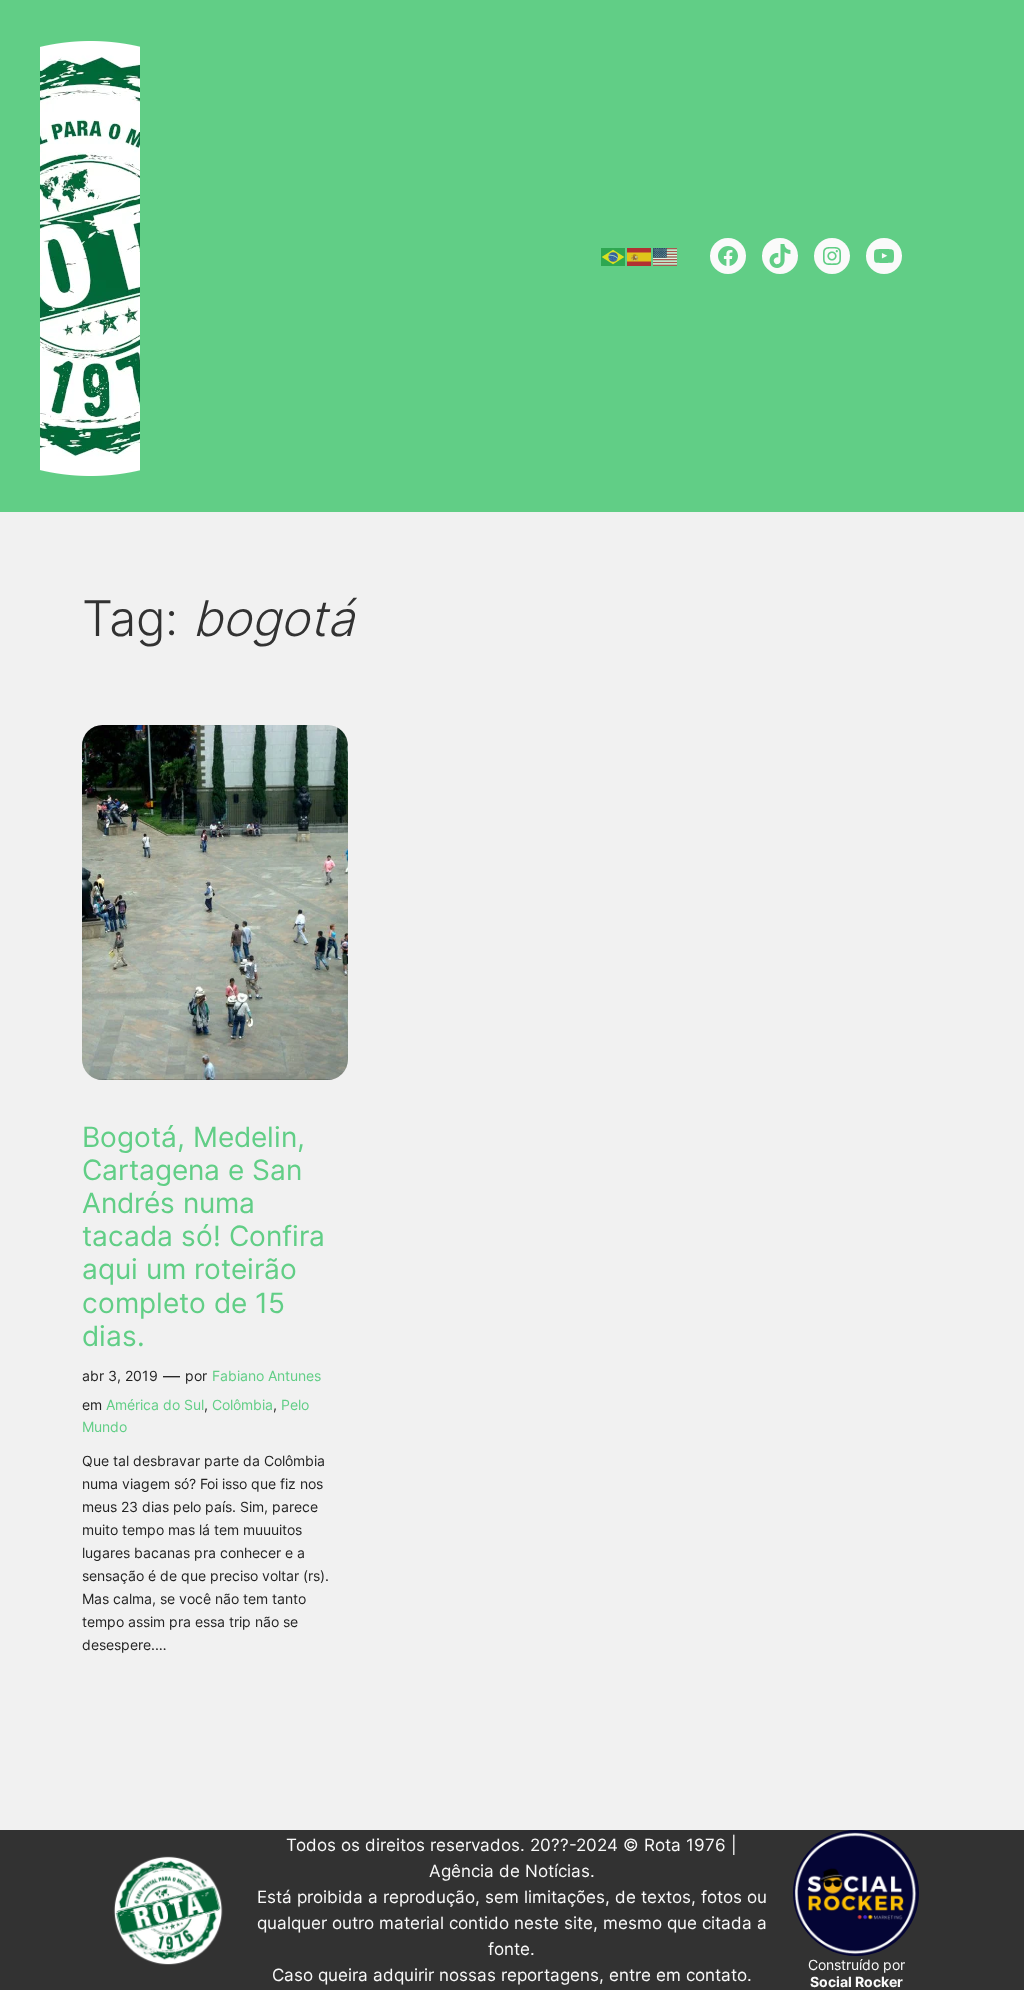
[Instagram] (832, 256)
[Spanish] (640, 256)
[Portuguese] (614, 256)
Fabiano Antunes (266, 1375)
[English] (666, 256)
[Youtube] (884, 256)
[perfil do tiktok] (780, 256)
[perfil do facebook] (728, 256)
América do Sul (155, 1404)
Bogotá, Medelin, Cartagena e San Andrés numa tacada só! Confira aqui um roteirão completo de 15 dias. (203, 1237)
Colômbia (242, 1404)
